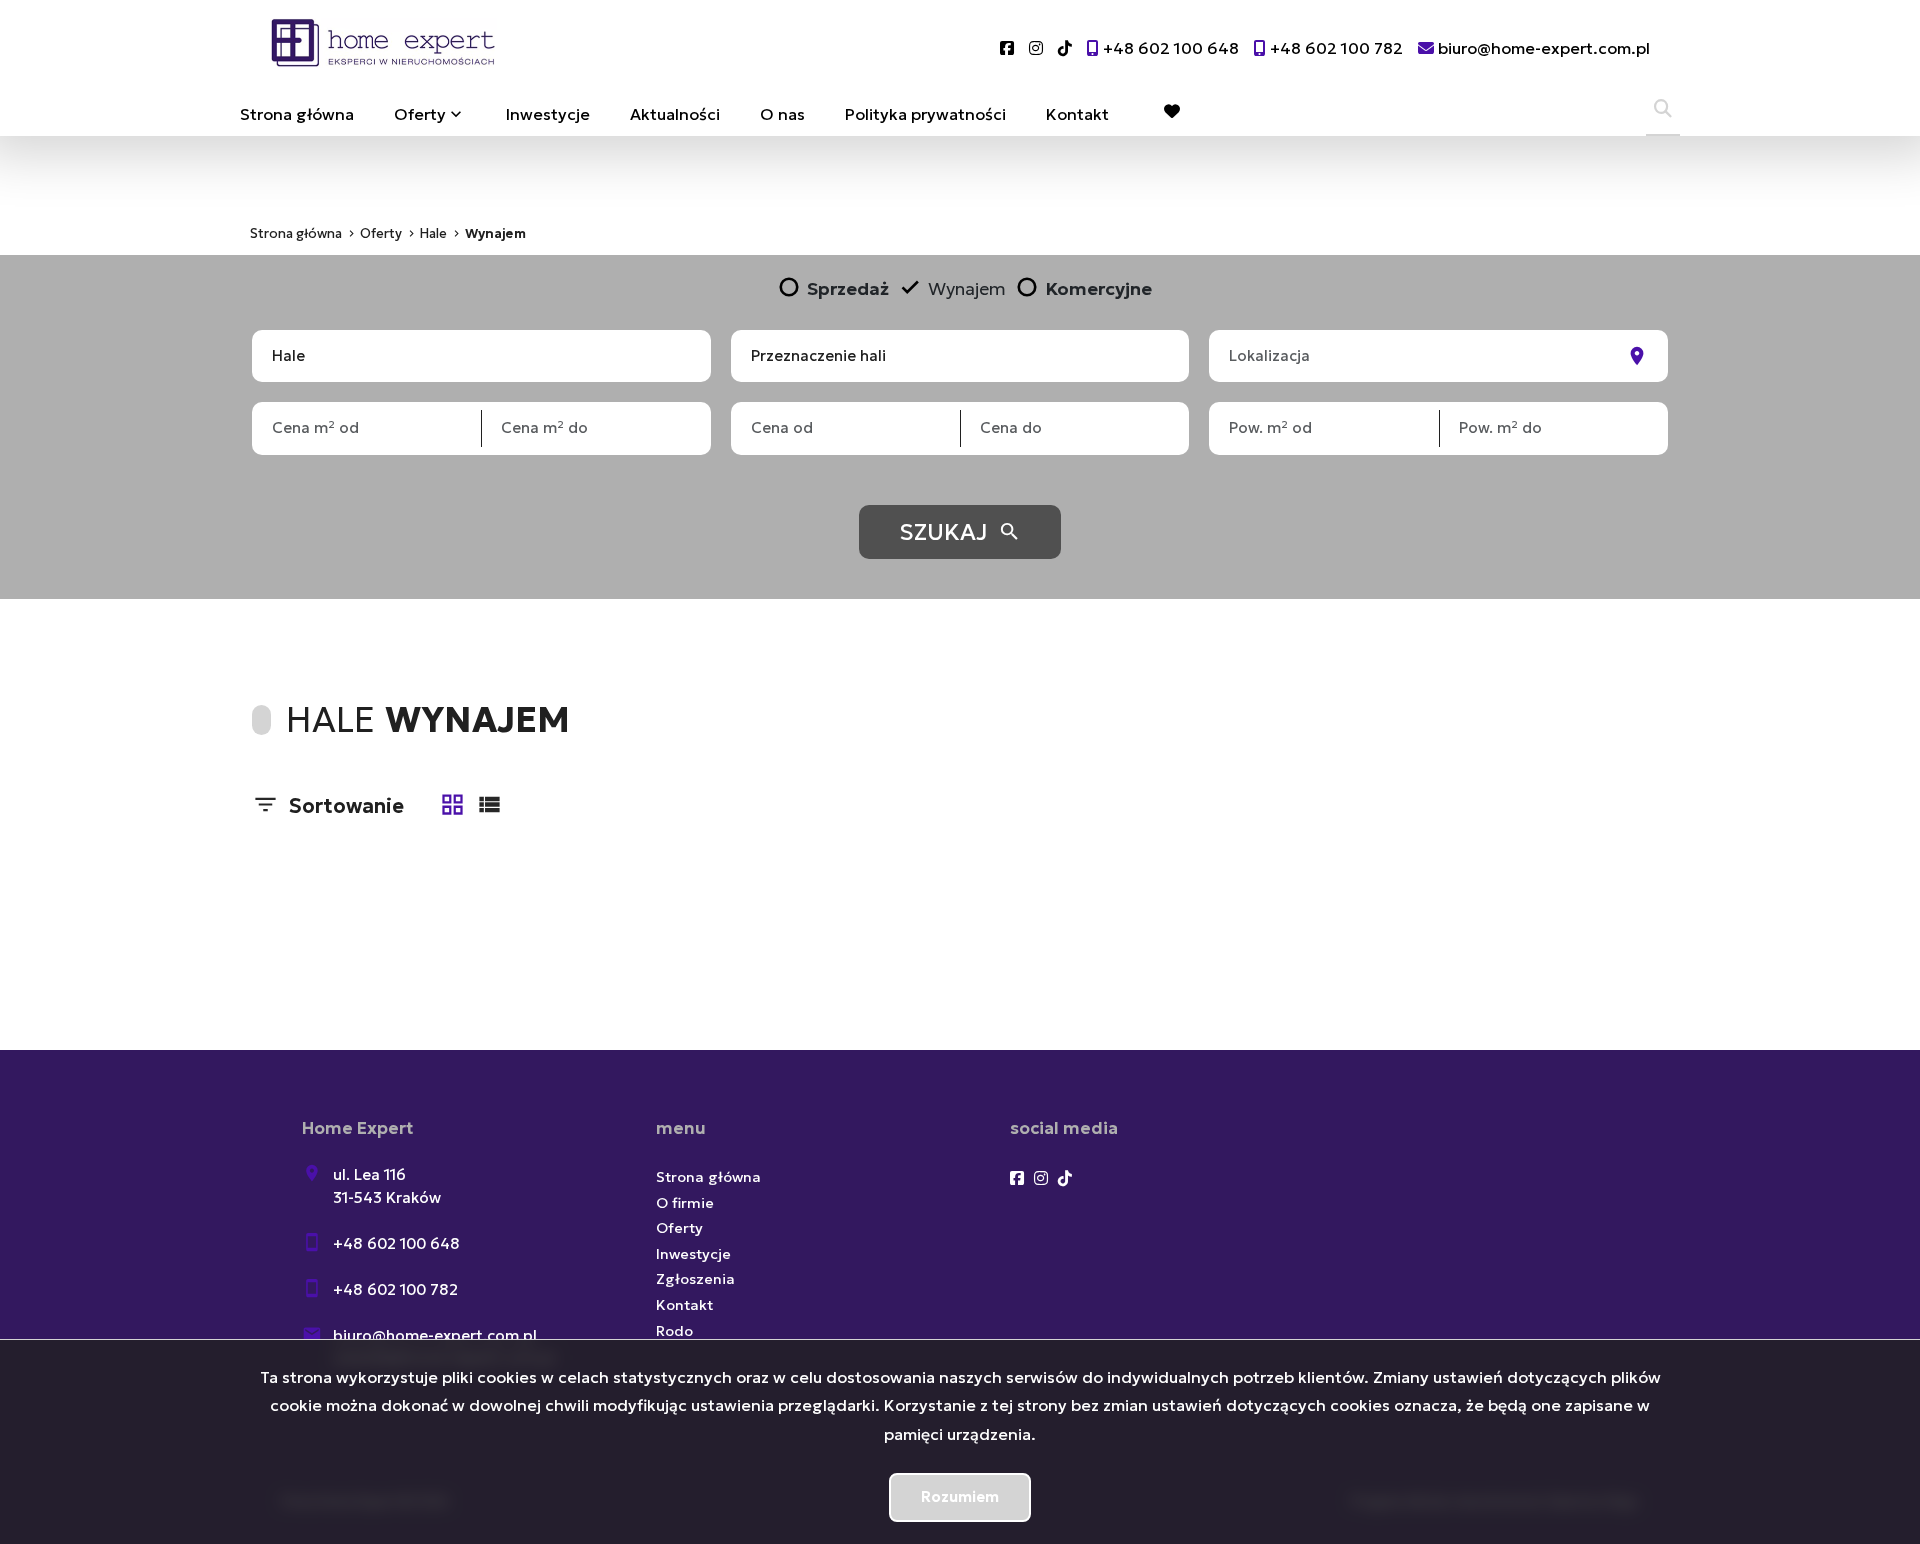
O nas (782, 114)
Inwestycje (548, 114)
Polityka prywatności (925, 114)
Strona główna (297, 114)
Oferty (420, 114)
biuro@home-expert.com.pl (435, 1335)
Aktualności (675, 114)
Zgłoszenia (695, 1279)
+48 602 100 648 (396, 1243)
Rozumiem (960, 1496)
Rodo (674, 1331)
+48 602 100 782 (395, 1289)
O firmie (685, 1203)
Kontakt (1077, 114)
